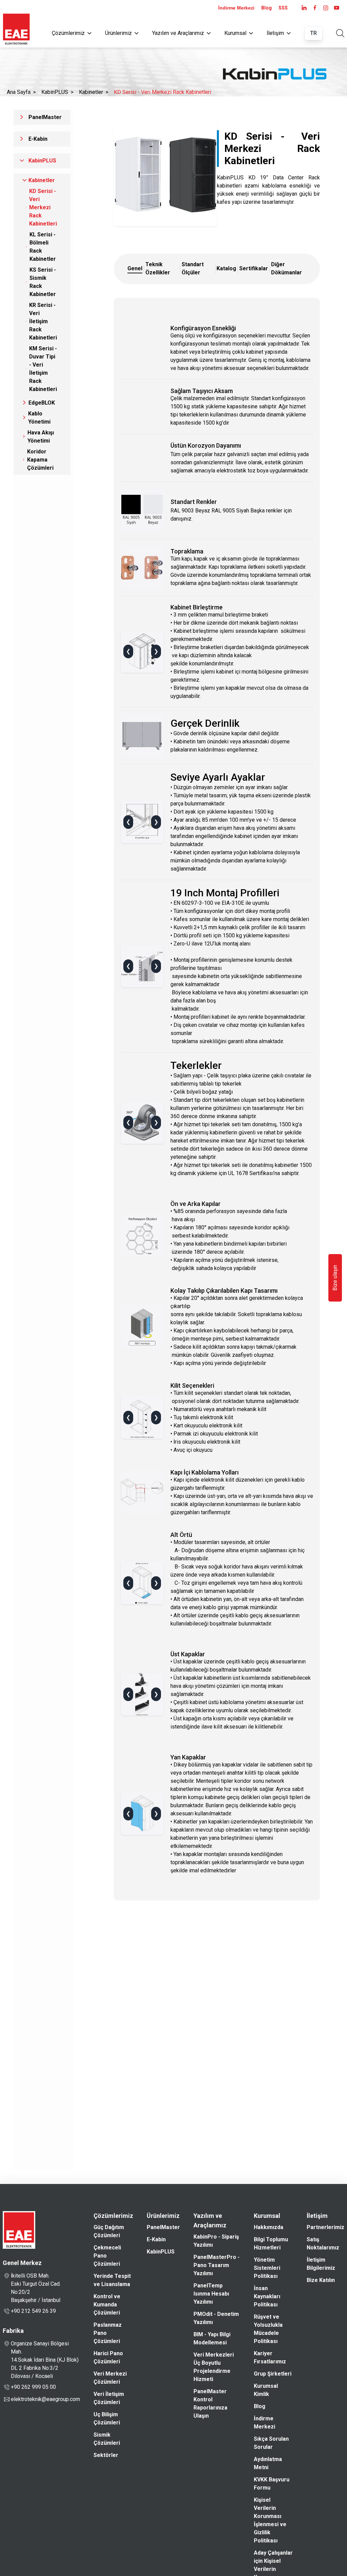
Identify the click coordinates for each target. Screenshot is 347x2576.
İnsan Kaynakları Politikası (267, 2296)
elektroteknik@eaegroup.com (45, 2399)
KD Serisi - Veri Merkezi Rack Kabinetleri (162, 92)
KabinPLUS (55, 92)
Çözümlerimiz (68, 33)
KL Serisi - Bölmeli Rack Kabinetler (43, 247)
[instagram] (326, 8)
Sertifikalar (254, 268)
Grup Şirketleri (273, 2374)
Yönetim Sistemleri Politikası (267, 2268)
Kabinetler (91, 92)
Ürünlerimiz (118, 33)
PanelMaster (45, 117)
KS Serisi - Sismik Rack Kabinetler (43, 282)
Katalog (226, 268)
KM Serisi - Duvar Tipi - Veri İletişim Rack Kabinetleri (43, 369)
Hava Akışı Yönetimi (41, 437)
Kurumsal (235, 33)
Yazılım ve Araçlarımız (178, 33)
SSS (283, 8)
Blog (267, 8)
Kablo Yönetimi (39, 418)
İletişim (275, 33)
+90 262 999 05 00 (33, 2387)
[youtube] (336, 8)
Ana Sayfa (19, 92)
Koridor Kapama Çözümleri (40, 460)
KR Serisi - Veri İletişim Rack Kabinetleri (43, 321)
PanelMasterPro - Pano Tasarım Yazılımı (217, 2265)
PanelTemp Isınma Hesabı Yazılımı (211, 2294)
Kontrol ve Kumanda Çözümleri (107, 2305)
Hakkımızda (269, 2227)
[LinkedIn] (304, 8)
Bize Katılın (321, 2280)
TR (313, 33)
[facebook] (315, 8)
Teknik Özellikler (158, 268)
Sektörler (106, 2455)
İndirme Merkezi (236, 8)
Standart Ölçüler (193, 268)
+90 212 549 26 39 (33, 2311)
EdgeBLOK (42, 403)
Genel (135, 268)
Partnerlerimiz (325, 2227)
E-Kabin (38, 139)
